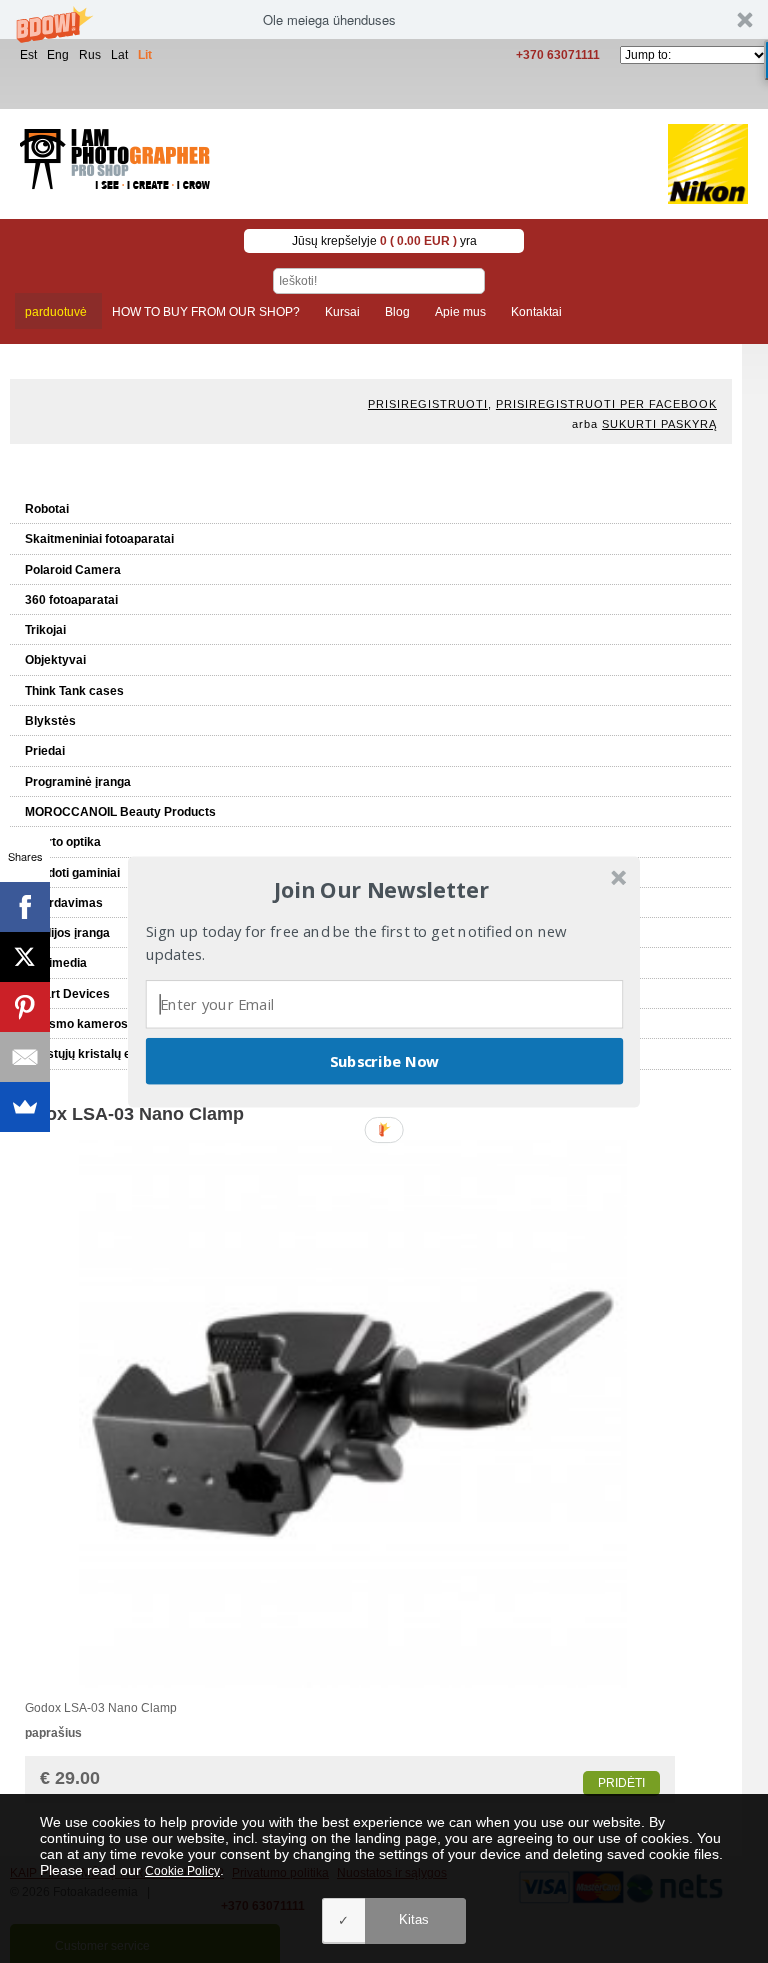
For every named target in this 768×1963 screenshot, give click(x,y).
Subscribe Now (385, 1060)
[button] (382, 890)
